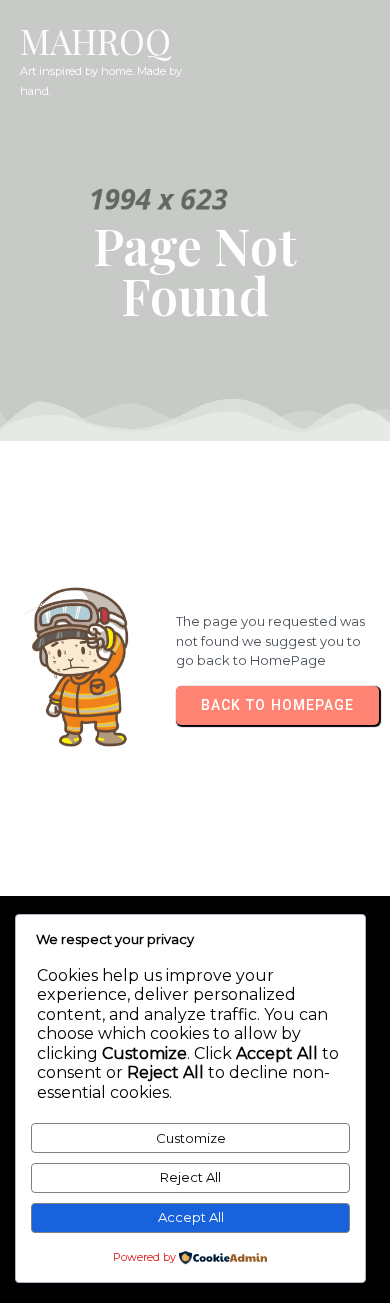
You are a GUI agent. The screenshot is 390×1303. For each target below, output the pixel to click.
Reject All (190, 1177)
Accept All (191, 1217)
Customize (191, 1138)
